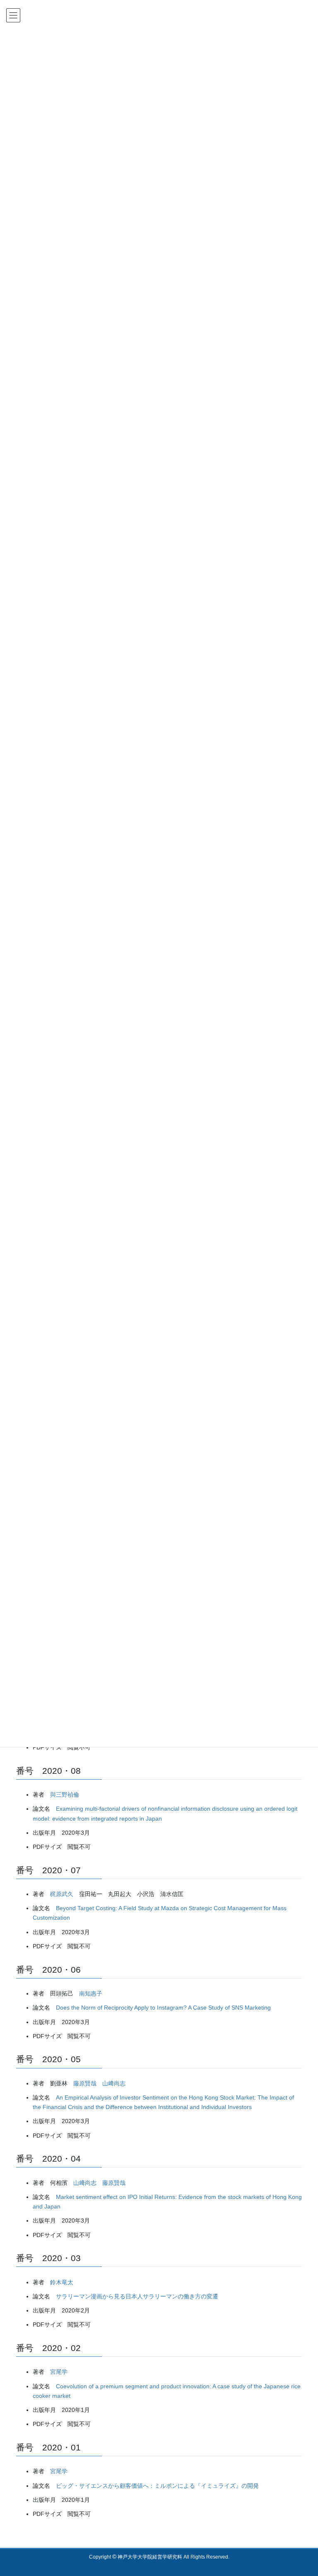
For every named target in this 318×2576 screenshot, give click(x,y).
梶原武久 (62, 1894)
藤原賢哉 (85, 2083)
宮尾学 (59, 2372)
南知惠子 (91, 1993)
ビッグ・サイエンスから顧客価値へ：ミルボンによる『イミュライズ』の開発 (157, 2486)
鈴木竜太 (62, 2282)
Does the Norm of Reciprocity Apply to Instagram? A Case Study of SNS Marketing (163, 2008)
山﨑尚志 (114, 2083)
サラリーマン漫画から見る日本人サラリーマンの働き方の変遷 (137, 2296)
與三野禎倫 (65, 1795)
